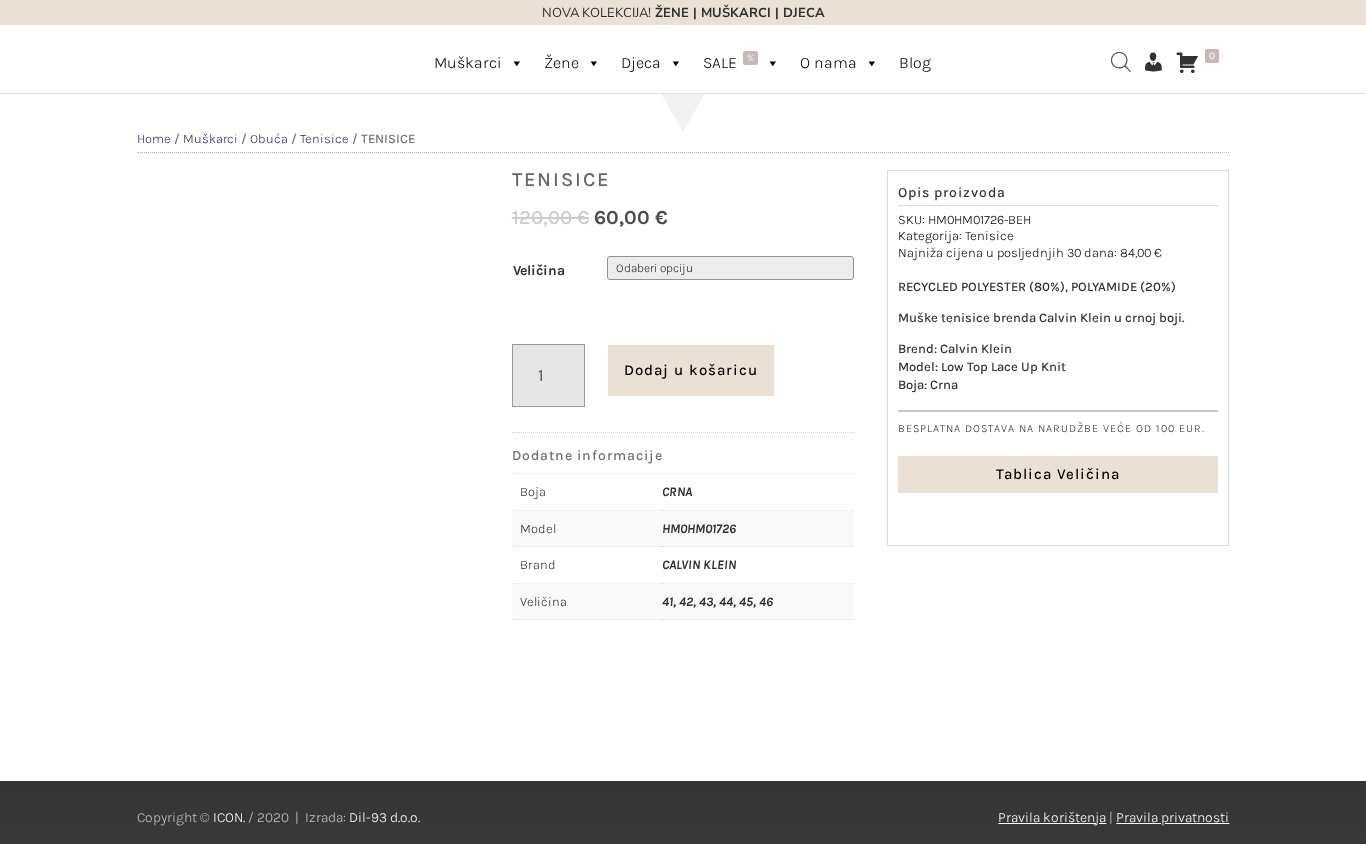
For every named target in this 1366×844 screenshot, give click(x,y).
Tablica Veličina (1058, 474)
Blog (915, 62)
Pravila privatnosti (1172, 817)
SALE (728, 62)
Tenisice (324, 138)
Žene (561, 62)
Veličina (539, 270)
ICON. (229, 817)
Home (154, 138)
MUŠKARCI (736, 13)
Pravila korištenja (1052, 817)
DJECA (804, 13)
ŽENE (670, 13)
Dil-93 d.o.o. (384, 817)
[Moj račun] (1153, 62)
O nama (828, 62)
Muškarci (468, 62)
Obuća (269, 138)
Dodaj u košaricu (691, 370)
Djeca (641, 62)
